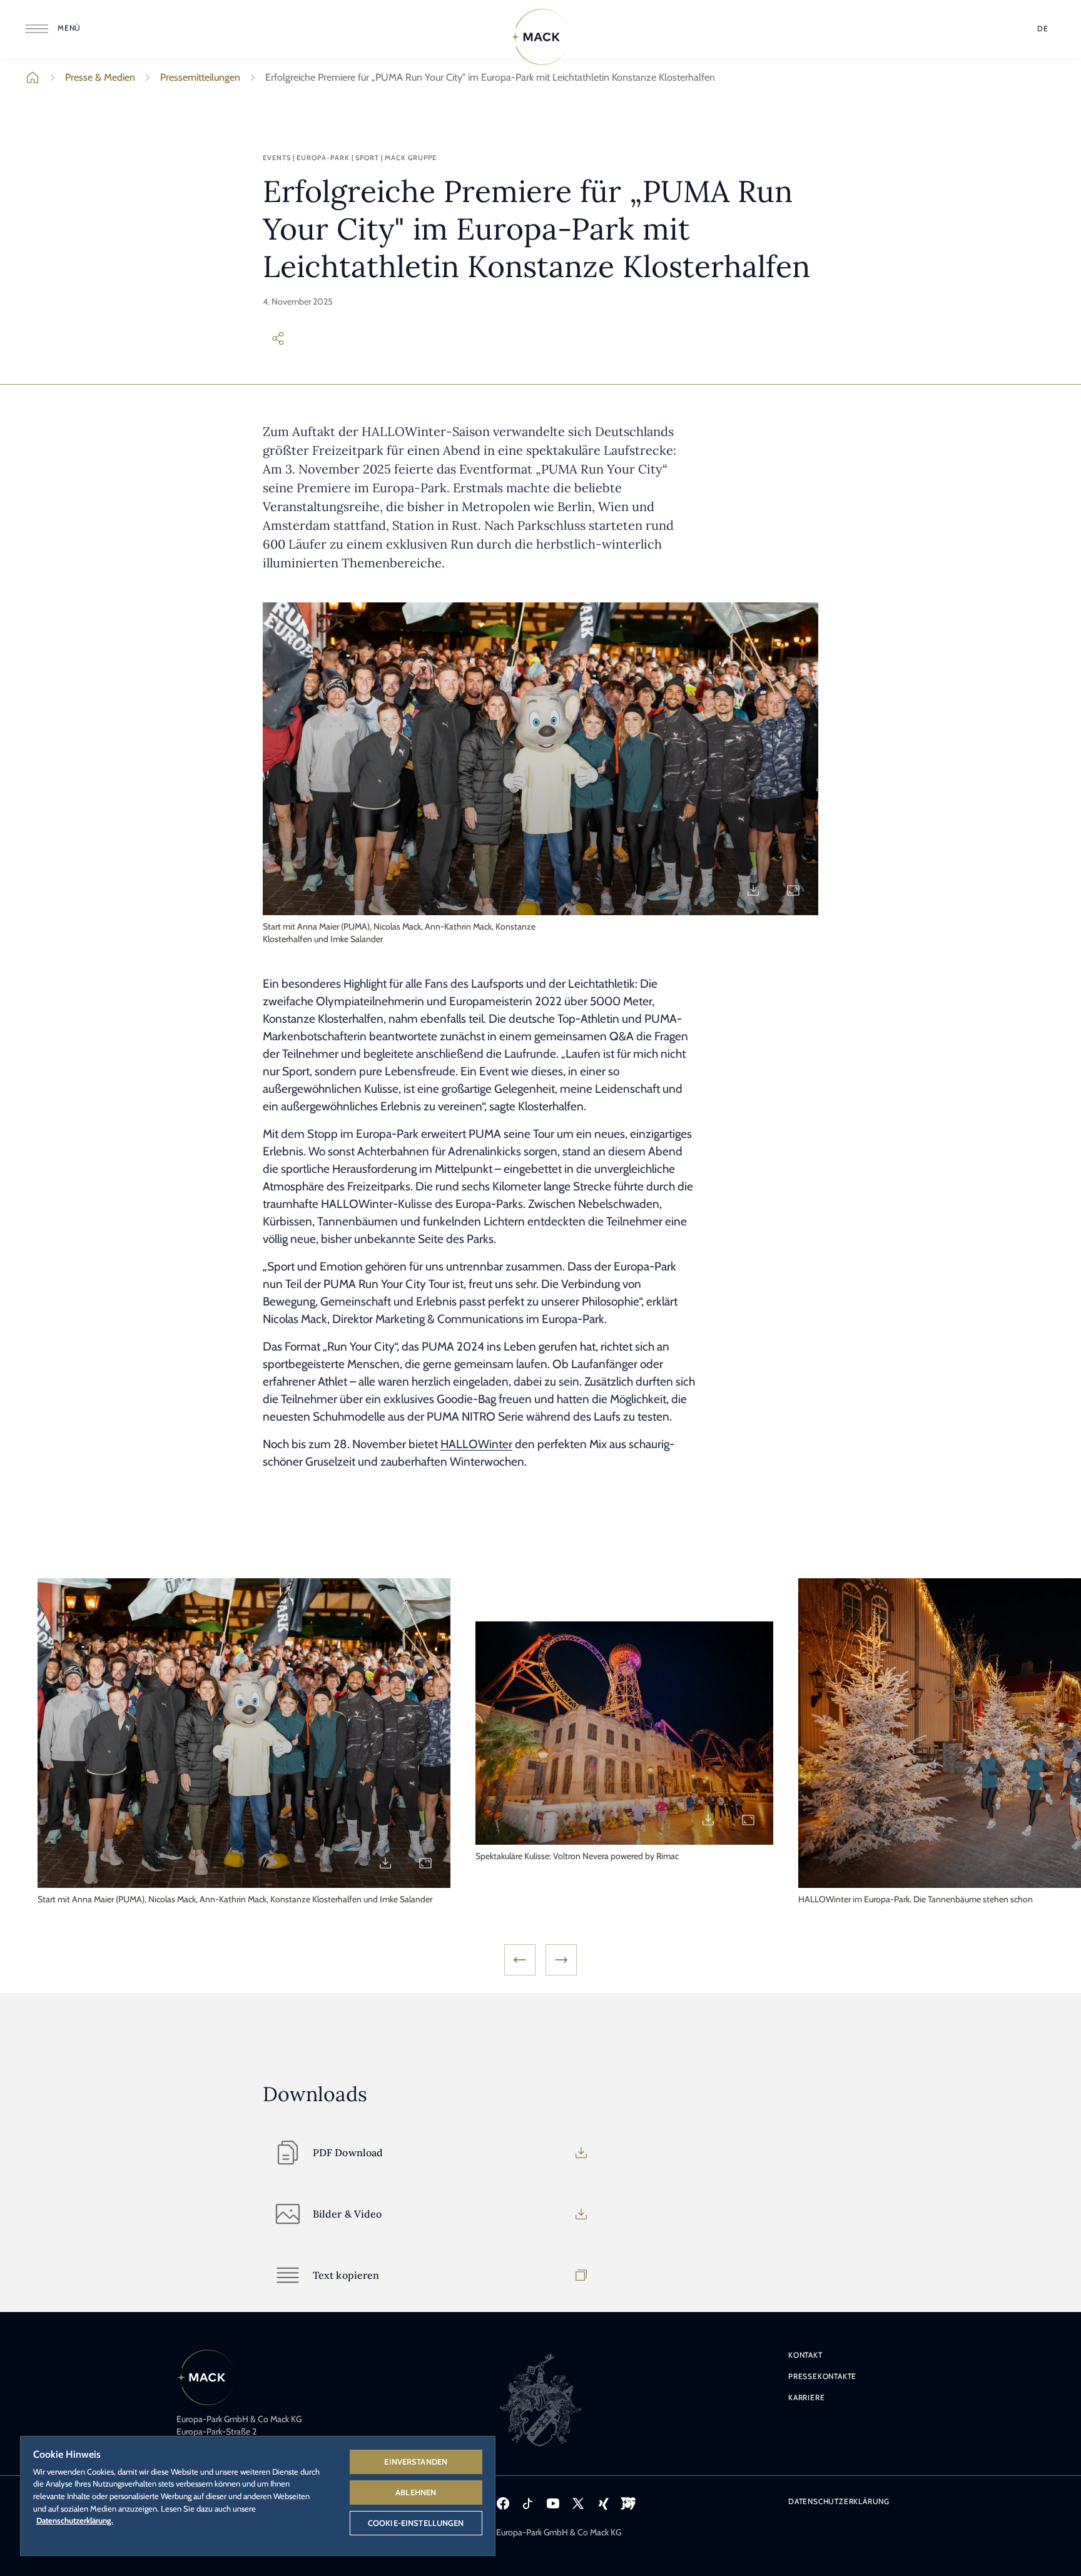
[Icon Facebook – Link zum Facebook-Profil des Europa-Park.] (503, 2503)
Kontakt (805, 2355)
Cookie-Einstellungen (416, 2523)
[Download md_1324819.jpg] (385, 1863)
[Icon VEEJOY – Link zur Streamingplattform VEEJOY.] (628, 2503)
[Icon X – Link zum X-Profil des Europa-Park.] (578, 2503)
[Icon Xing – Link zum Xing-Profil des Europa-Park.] (603, 2503)
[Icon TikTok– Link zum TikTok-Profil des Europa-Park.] (528, 2503)
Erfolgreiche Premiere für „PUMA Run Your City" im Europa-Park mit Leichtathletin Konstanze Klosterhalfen (490, 77)
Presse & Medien (100, 77)
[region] (258, 2495)
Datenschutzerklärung (839, 2501)
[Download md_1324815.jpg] (708, 1820)
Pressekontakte (822, 2376)
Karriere (806, 2397)
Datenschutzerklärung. (75, 2520)
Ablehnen (416, 2492)
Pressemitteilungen (200, 77)
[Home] (540, 37)
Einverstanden (416, 2462)
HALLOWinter (476, 1444)
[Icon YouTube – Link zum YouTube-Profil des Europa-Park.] (553, 2503)
